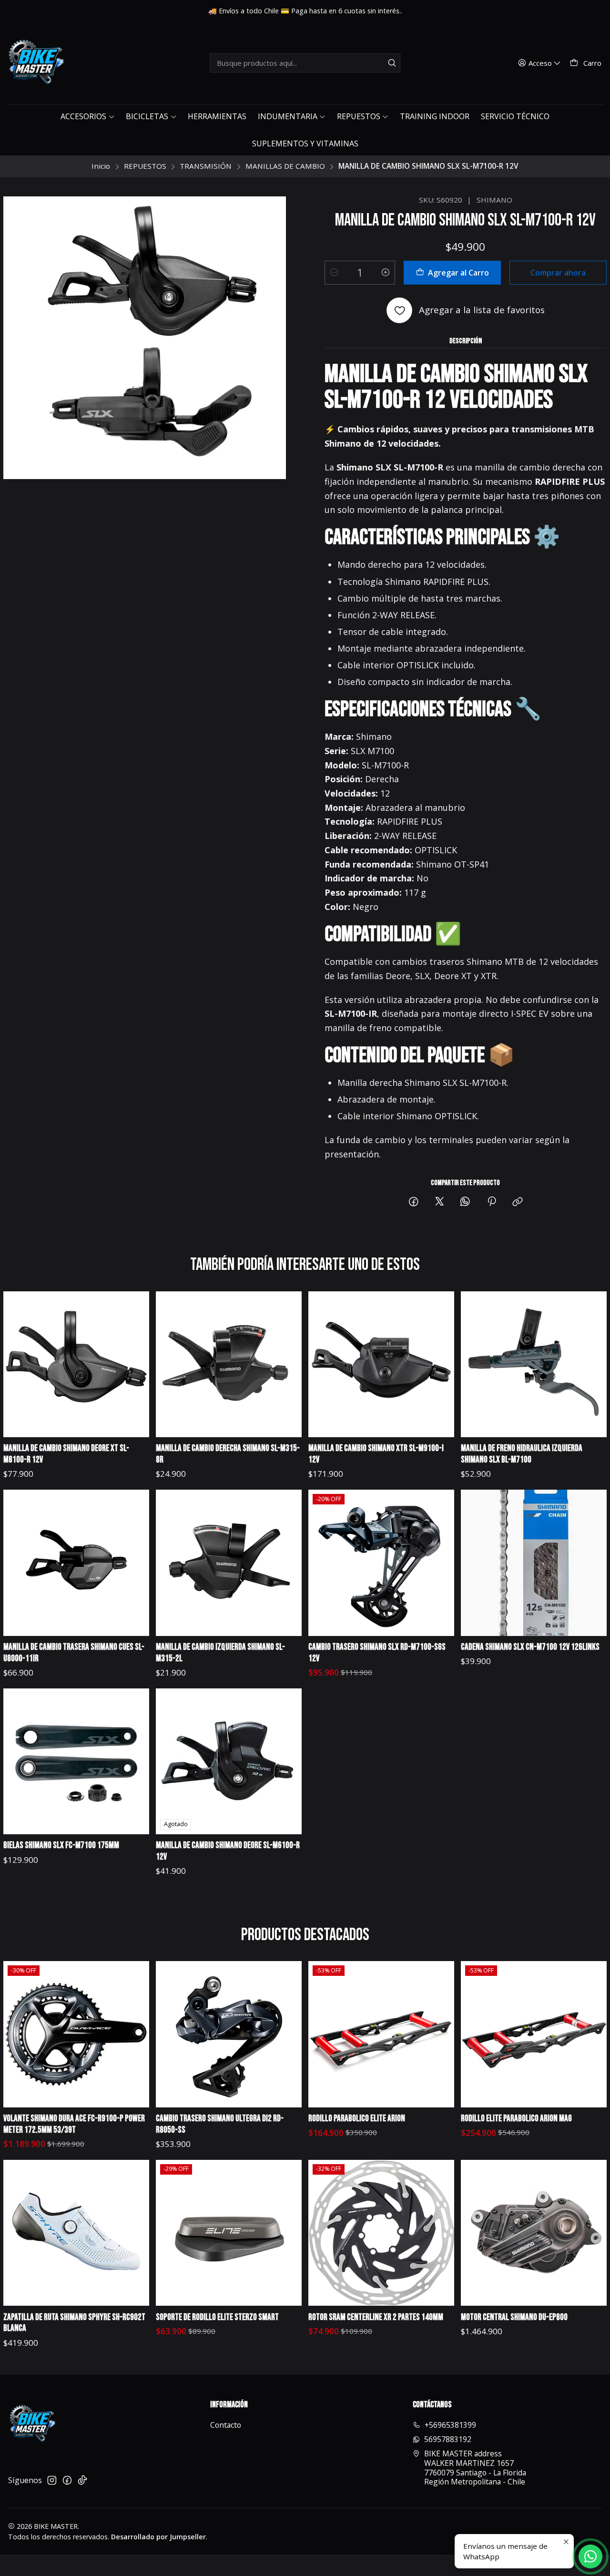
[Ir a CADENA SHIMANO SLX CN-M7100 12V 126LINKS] (534, 1563)
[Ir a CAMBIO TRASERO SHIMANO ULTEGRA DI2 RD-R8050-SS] (229, 2034)
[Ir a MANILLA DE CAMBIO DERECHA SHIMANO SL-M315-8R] (229, 1365)
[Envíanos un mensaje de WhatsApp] (590, 2556)
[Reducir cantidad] (334, 273)
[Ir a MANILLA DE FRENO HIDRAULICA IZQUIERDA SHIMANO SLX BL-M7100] (534, 1365)
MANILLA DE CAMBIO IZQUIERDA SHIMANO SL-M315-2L (220, 1653)
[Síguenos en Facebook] (67, 2480)
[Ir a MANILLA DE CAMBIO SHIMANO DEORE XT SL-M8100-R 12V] (76, 1365)
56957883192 (448, 2439)
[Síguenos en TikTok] (82, 2480)
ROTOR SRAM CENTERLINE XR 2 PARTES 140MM (376, 2317)
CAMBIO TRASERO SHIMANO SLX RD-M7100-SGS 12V (377, 1653)
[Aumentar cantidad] (386, 273)
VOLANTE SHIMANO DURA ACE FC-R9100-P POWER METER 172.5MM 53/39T (74, 2124)
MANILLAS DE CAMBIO (285, 166)
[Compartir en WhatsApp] (466, 1202)
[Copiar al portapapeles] (518, 1202)
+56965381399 (450, 2425)
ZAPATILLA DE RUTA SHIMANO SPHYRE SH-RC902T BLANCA (74, 2323)
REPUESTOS (145, 166)
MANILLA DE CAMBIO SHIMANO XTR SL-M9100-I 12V (376, 1454)
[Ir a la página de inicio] (35, 63)
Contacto (226, 2425)
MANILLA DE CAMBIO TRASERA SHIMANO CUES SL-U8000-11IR (74, 1653)
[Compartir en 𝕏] (439, 1202)
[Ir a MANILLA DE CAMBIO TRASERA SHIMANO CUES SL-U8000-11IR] (76, 1563)
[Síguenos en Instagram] (52, 2480)
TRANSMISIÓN (206, 166)
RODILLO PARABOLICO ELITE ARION (357, 2119)
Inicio (101, 166)
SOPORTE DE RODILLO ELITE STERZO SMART (217, 2317)
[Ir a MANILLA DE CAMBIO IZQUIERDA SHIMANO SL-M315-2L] (229, 1563)
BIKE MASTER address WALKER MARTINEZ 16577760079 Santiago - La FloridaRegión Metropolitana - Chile (475, 2468)
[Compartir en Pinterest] (492, 1202)
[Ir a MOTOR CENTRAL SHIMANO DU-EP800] (534, 2233)
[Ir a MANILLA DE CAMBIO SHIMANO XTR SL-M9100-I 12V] (381, 1365)
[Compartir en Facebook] (414, 1202)
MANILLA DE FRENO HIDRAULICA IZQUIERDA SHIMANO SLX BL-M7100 (522, 1454)
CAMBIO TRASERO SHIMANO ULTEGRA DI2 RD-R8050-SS (220, 2124)
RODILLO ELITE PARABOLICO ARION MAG (516, 2119)
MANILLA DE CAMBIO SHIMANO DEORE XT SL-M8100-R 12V (66, 1454)
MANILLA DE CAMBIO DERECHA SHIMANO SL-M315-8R (228, 1454)
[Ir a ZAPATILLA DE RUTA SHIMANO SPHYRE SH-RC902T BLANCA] (76, 2233)
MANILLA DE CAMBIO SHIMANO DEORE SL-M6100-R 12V (228, 1851)
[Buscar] (392, 63)
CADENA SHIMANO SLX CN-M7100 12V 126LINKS (530, 1647)
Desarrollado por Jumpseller (158, 2537)
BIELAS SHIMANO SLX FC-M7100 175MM (61, 1845)
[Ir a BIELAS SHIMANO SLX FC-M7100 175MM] (76, 1762)
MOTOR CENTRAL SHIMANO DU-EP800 (514, 2317)
